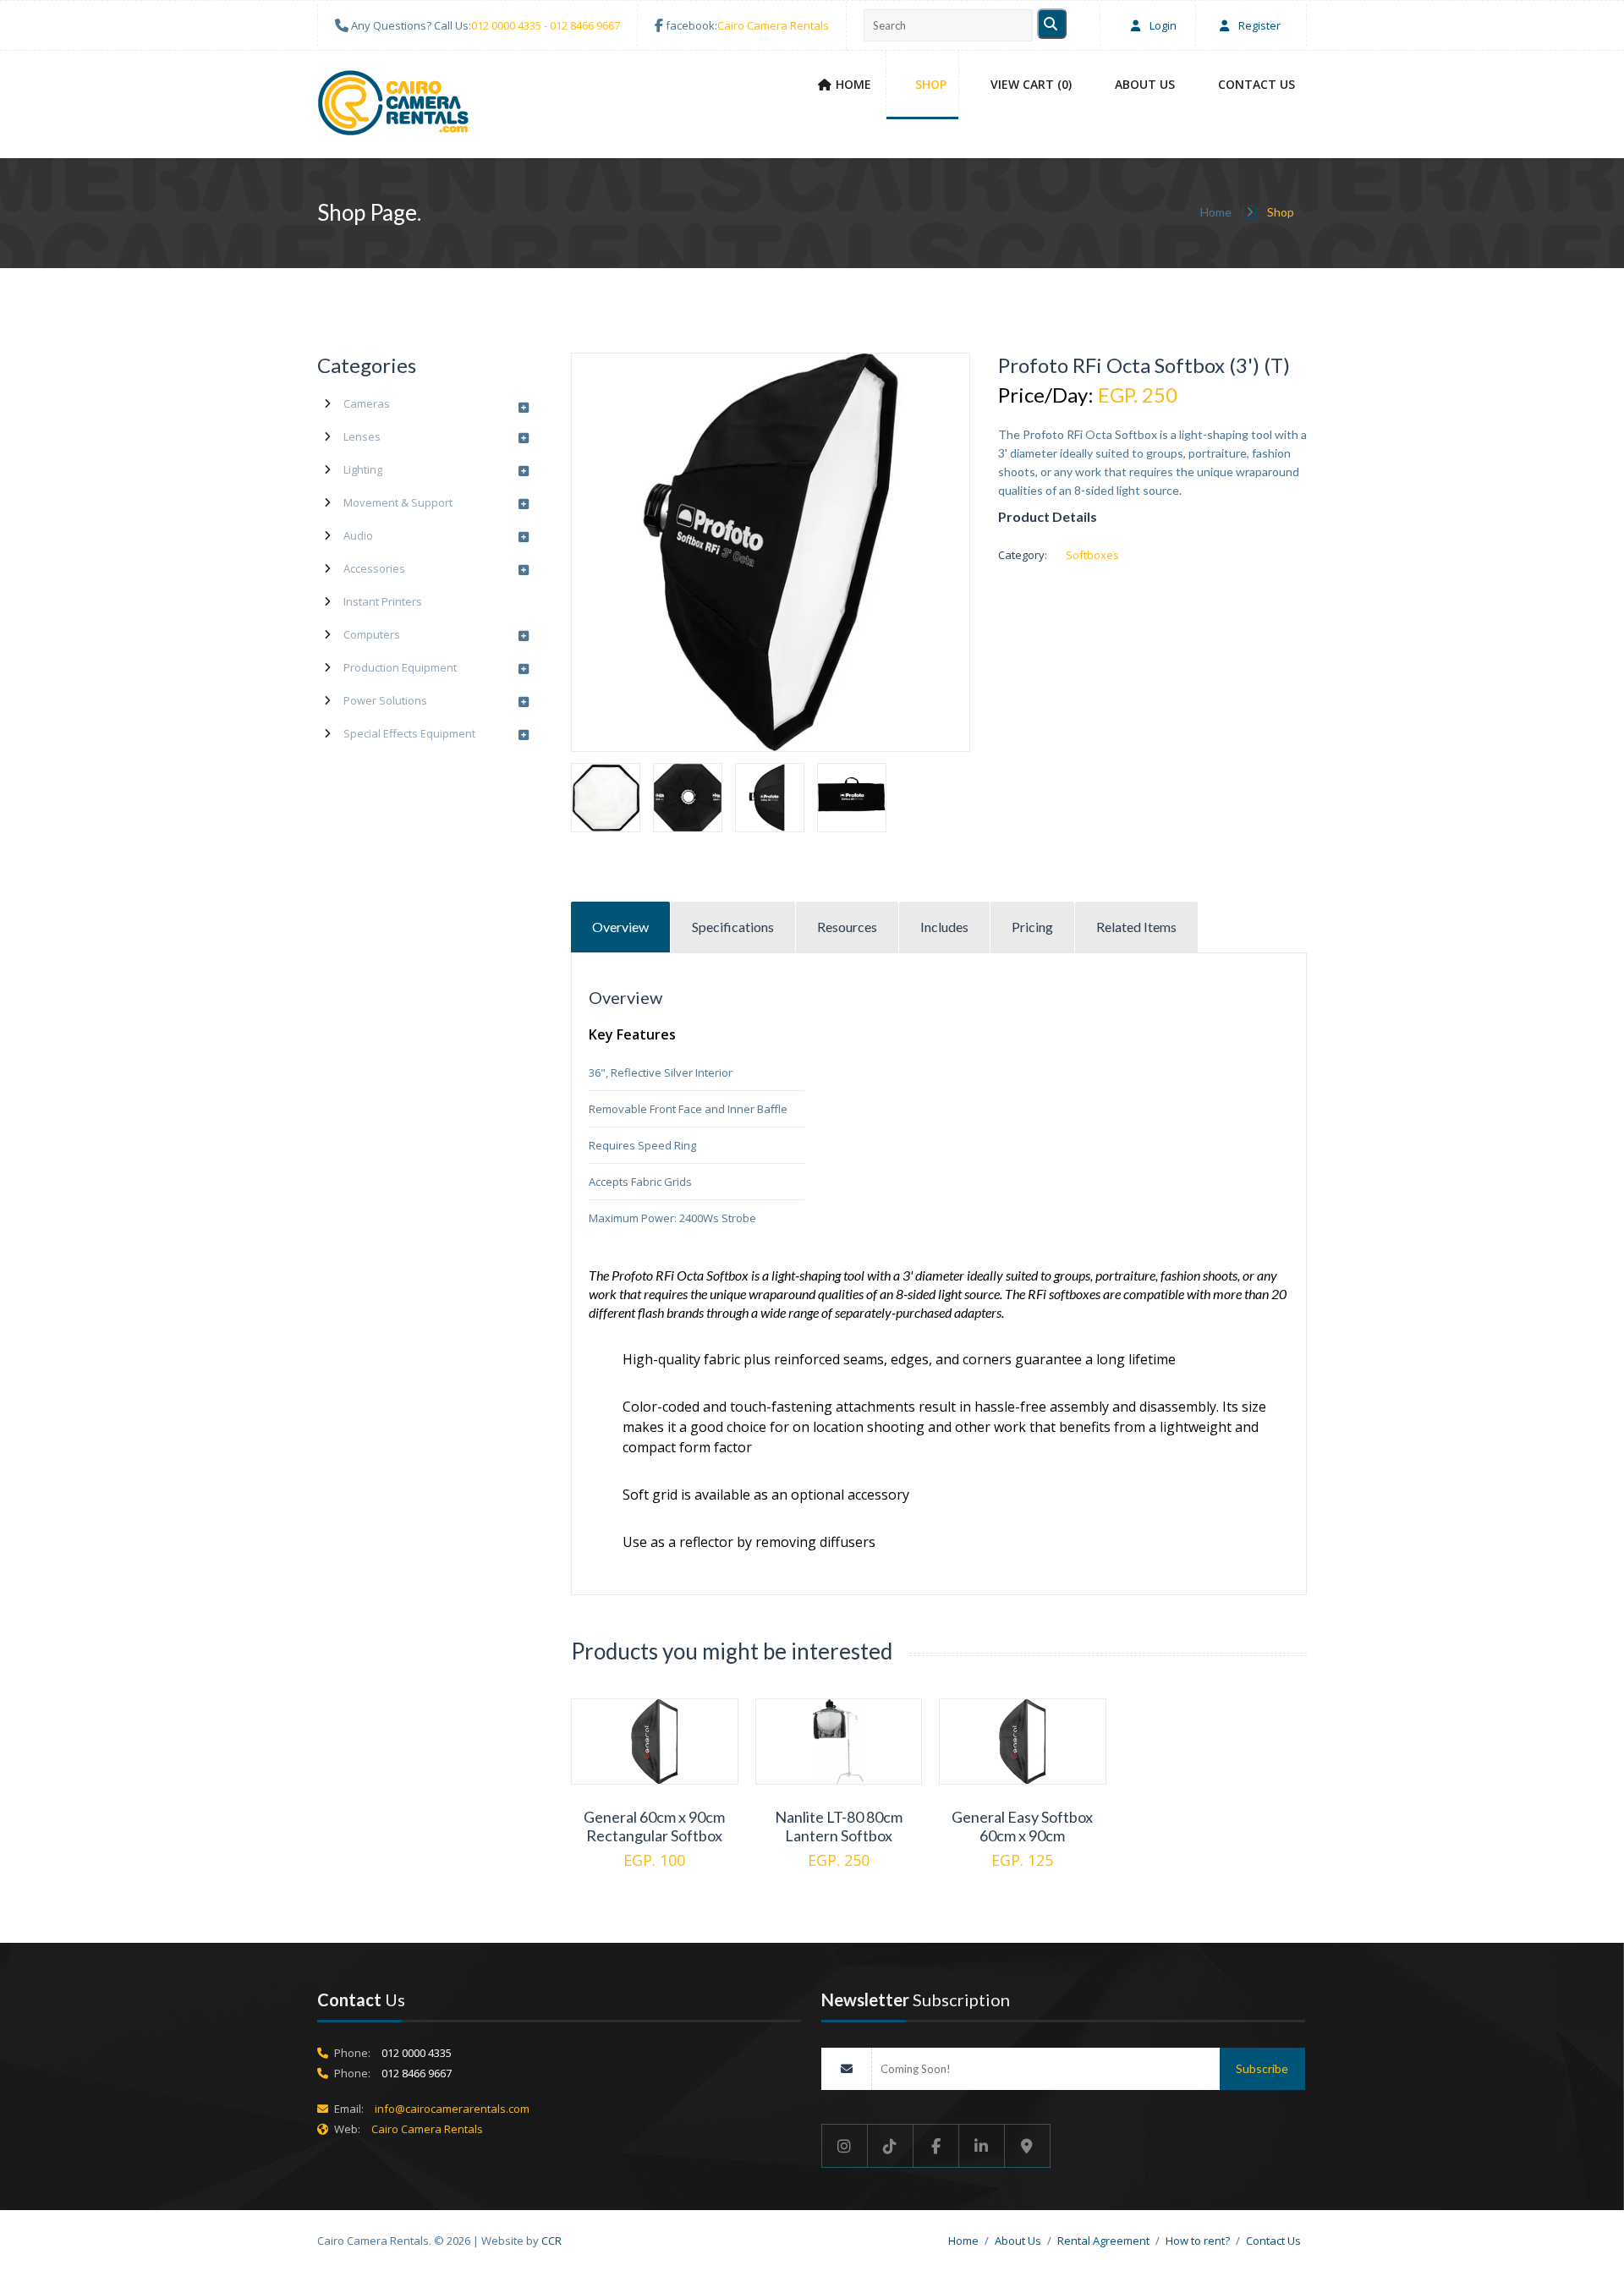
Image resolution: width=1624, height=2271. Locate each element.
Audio (358, 535)
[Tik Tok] (891, 2146)
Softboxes (1092, 555)
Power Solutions (385, 700)
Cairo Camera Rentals (773, 25)
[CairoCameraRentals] (393, 106)
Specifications (733, 927)
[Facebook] (936, 2146)
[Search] (1052, 24)
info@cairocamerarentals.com (452, 2109)
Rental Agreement (1103, 2241)
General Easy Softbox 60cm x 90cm (1022, 1826)
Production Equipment (400, 667)
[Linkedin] (982, 2146)
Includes (944, 927)
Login (1162, 25)
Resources (847, 927)
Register (1258, 25)
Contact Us (1256, 84)
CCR (551, 2241)
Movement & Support (398, 502)
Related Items (1136, 927)
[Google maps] (1028, 2146)
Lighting (363, 469)
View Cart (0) (1031, 84)
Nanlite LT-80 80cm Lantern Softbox (839, 1826)
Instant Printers (383, 601)
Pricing (1032, 927)
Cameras (367, 403)
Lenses (362, 436)
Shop (931, 84)
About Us (1145, 84)
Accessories (374, 568)
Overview (620, 927)
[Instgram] (845, 2146)
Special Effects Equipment (409, 733)
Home (853, 84)
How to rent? (1198, 2241)
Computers (372, 634)
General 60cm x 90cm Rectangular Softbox (654, 1826)
